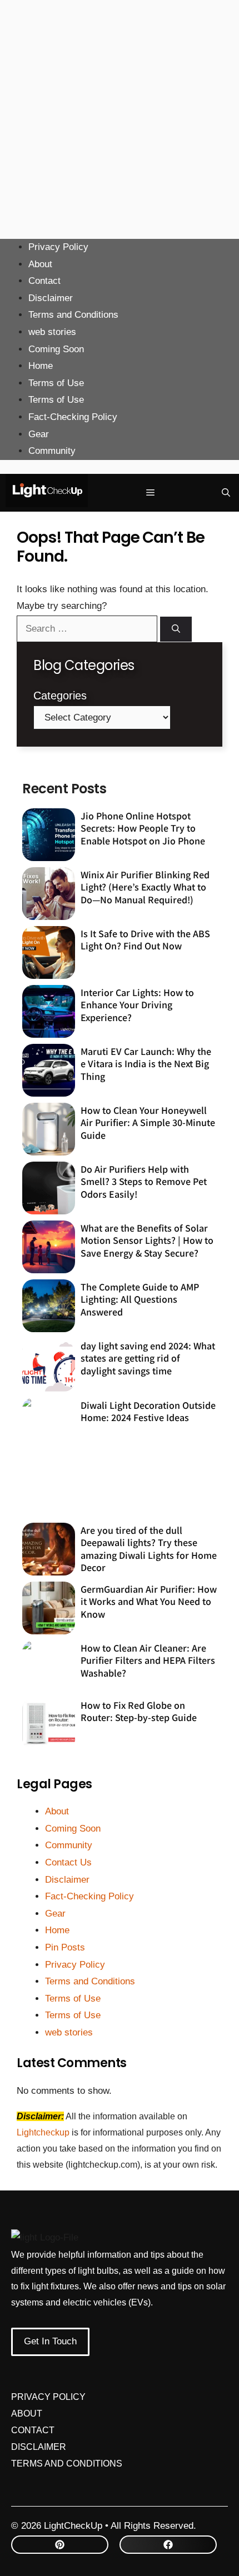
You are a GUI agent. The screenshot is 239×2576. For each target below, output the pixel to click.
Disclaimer (51, 298)
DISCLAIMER (39, 2447)
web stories (52, 332)
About (40, 264)
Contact (44, 281)
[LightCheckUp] (47, 493)
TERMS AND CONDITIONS (67, 2464)
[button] (226, 493)
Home (41, 366)
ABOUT (27, 2414)
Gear (39, 434)
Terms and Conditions (73, 315)
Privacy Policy (58, 247)
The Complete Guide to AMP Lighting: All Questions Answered (140, 1299)
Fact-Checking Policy (73, 417)
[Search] (176, 629)
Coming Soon (56, 349)
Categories (60, 696)
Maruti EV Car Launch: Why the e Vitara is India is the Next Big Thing (146, 1064)
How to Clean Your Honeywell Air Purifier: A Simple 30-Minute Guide (148, 1122)
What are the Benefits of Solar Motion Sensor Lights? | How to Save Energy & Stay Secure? (147, 1240)
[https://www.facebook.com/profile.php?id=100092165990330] (168, 2545)
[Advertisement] (120, 119)
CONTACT (33, 2430)
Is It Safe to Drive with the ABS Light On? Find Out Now (145, 939)
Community (52, 451)
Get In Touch (50, 2341)
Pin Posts (65, 1947)
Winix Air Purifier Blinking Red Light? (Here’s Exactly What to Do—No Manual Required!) (145, 887)
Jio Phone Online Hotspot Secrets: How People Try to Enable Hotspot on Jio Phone (143, 828)
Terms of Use (56, 383)
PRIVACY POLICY (48, 2397)
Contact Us (68, 1862)
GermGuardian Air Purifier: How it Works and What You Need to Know (149, 1601)
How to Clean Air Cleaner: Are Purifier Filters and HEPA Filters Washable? (148, 1660)
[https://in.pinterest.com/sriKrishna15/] (60, 2545)
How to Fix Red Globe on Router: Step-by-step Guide (139, 1711)
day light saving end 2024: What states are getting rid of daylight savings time (148, 1358)
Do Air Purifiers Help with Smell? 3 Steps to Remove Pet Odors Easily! (144, 1181)
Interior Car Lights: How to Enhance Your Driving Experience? (137, 1005)
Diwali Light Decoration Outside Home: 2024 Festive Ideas (148, 1411)
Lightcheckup (44, 2132)
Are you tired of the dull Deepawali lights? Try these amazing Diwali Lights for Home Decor (149, 1549)
